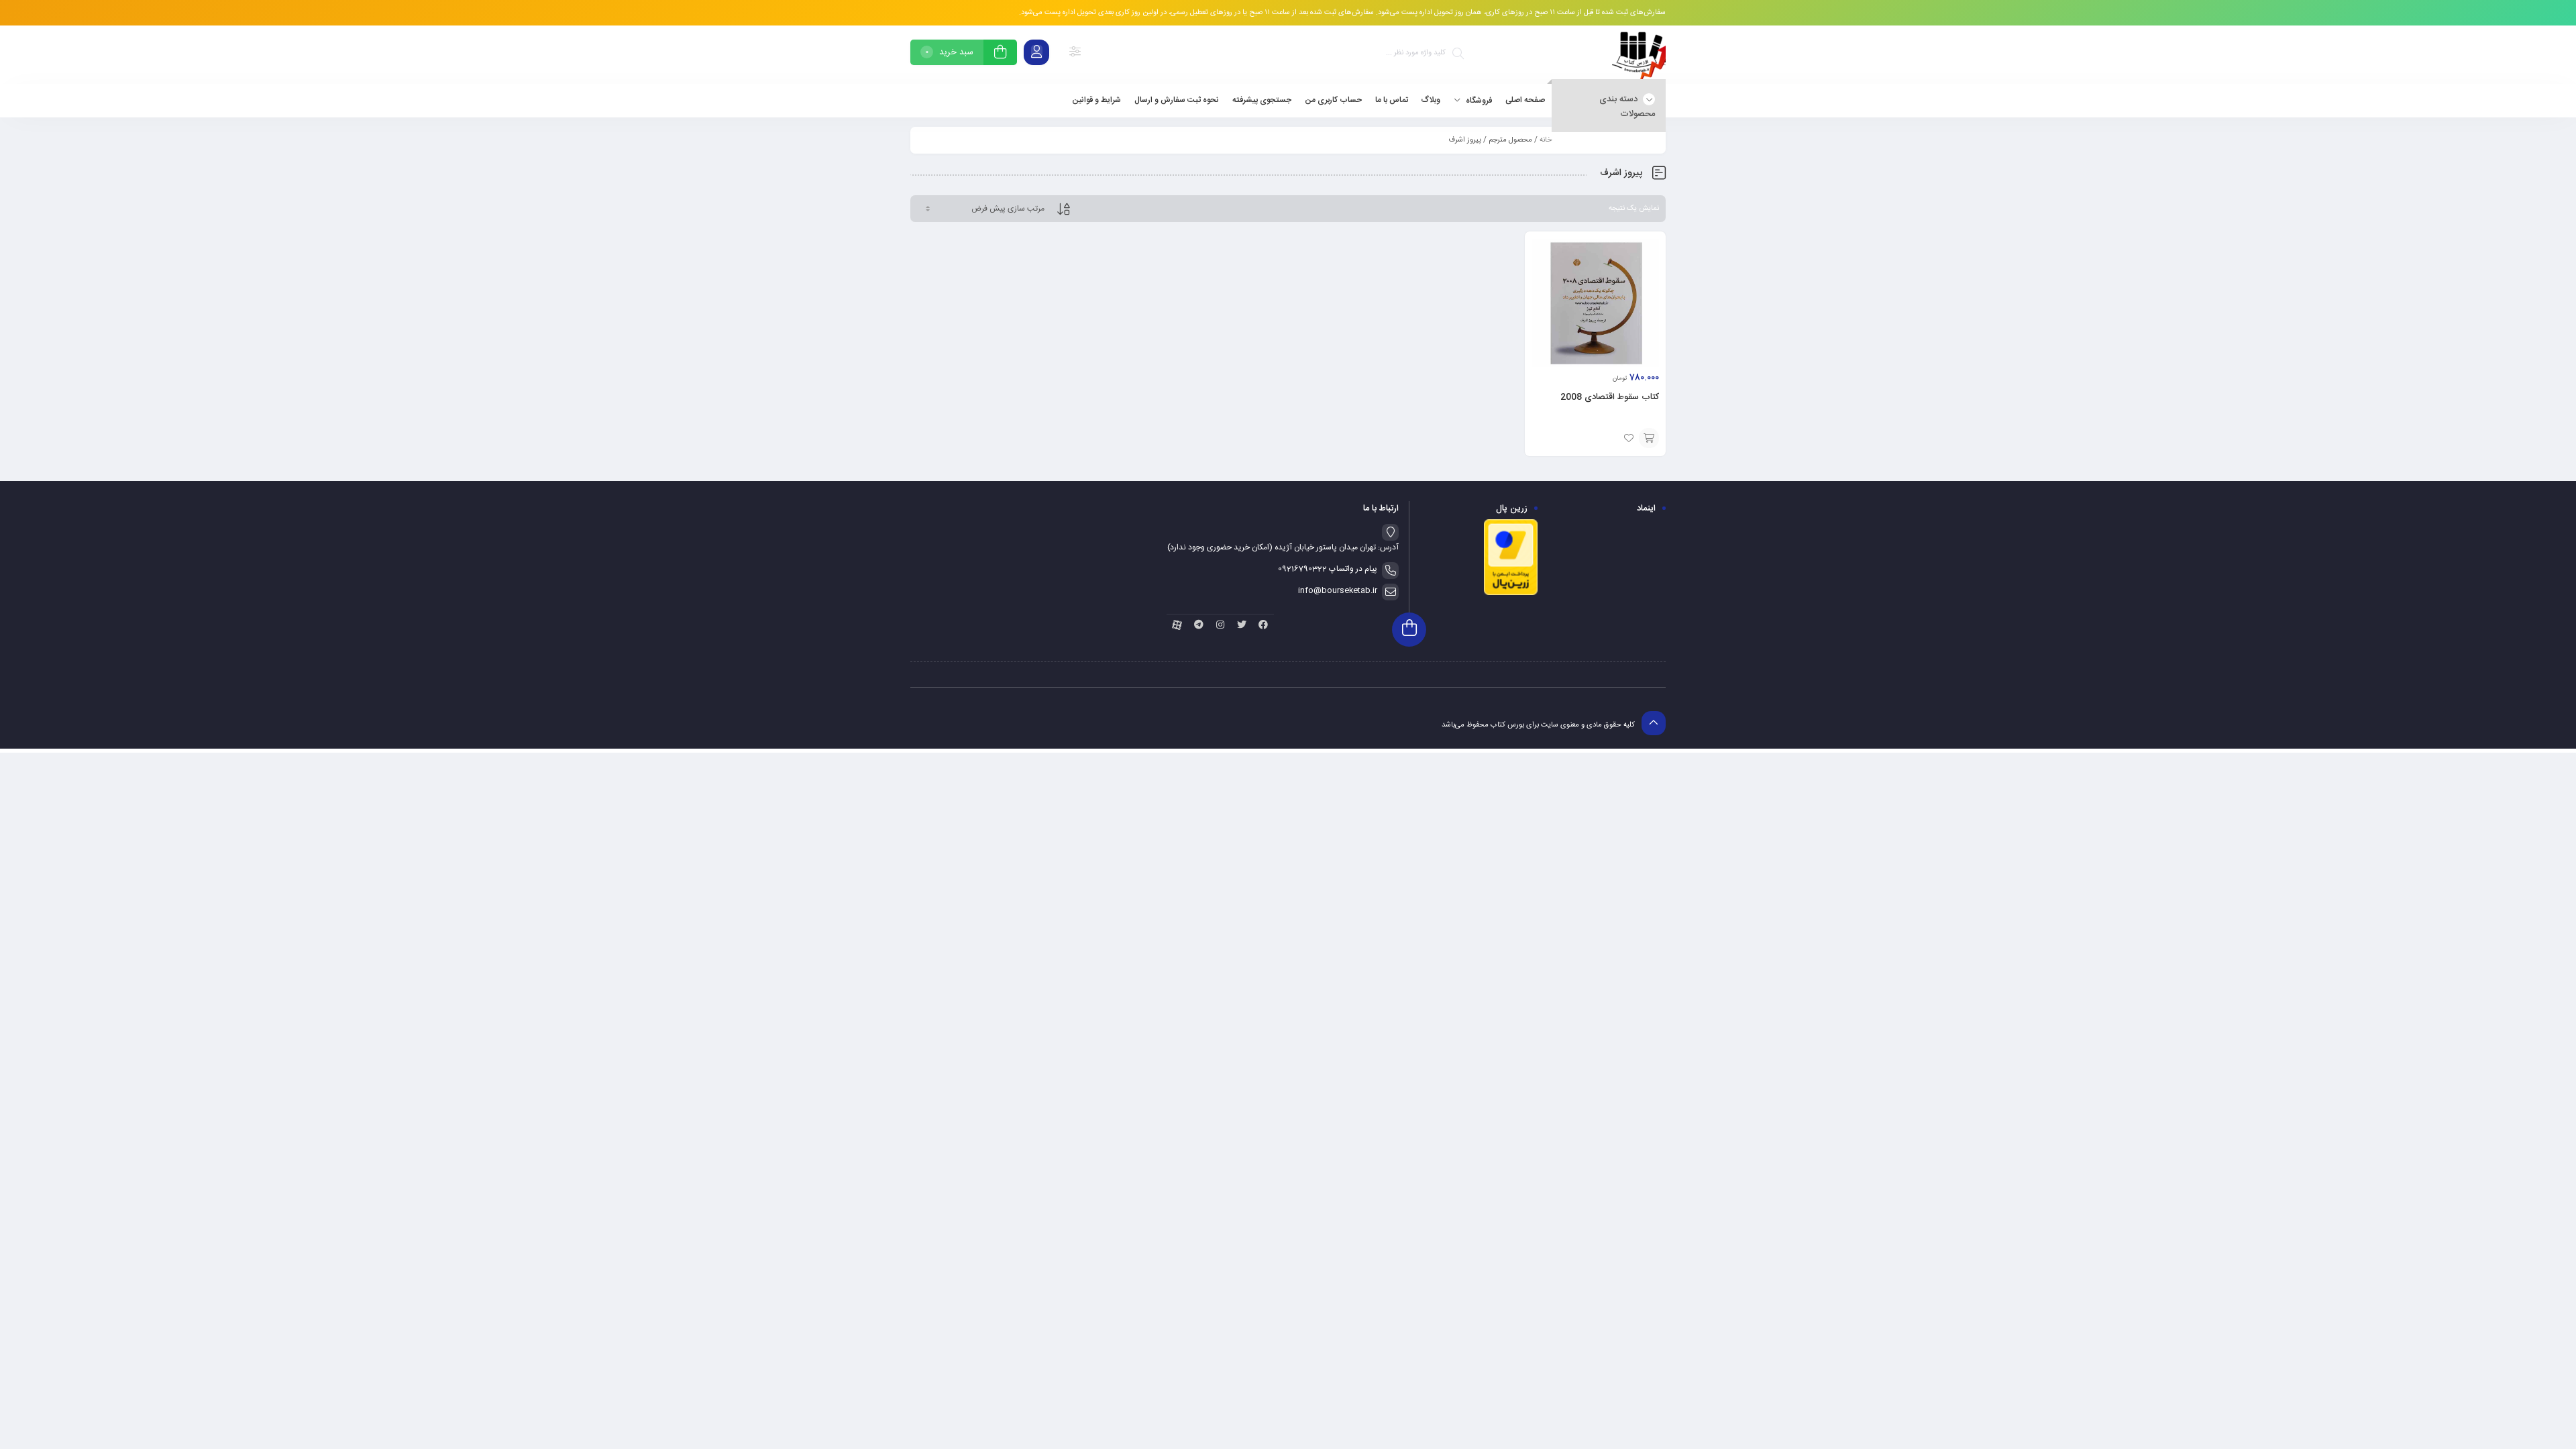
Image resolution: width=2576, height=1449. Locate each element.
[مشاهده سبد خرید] (1000, 54)
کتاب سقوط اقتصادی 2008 (1610, 397)
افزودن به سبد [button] (1649, 438)
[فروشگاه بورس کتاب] (1639, 55)
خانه (1546, 140)
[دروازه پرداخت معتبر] (1511, 594)
